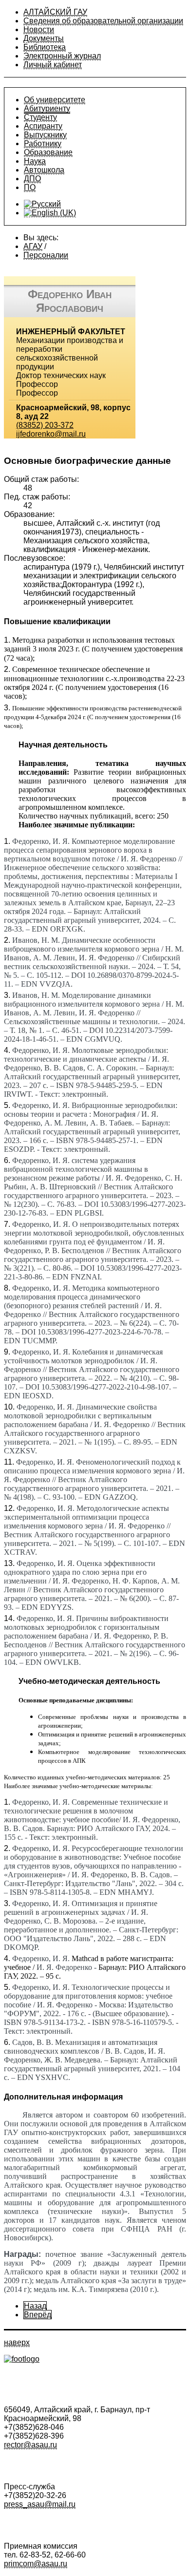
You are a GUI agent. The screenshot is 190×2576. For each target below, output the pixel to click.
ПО (30, 187)
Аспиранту (43, 126)
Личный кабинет (53, 65)
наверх (17, 2342)
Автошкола (44, 170)
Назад (35, 2306)
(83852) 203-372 (45, 425)
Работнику (43, 143)
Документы (44, 38)
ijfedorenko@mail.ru (51, 434)
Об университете (55, 100)
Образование (48, 152)
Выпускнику (45, 135)
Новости (39, 29)
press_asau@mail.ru (40, 2504)
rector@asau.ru (30, 2445)
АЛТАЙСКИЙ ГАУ (55, 12)
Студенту (40, 117)
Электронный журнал (62, 56)
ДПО (32, 179)
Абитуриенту (47, 108)
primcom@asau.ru (36, 2564)
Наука (35, 161)
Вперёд (38, 2315)
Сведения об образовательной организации (103, 21)
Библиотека (45, 47)
